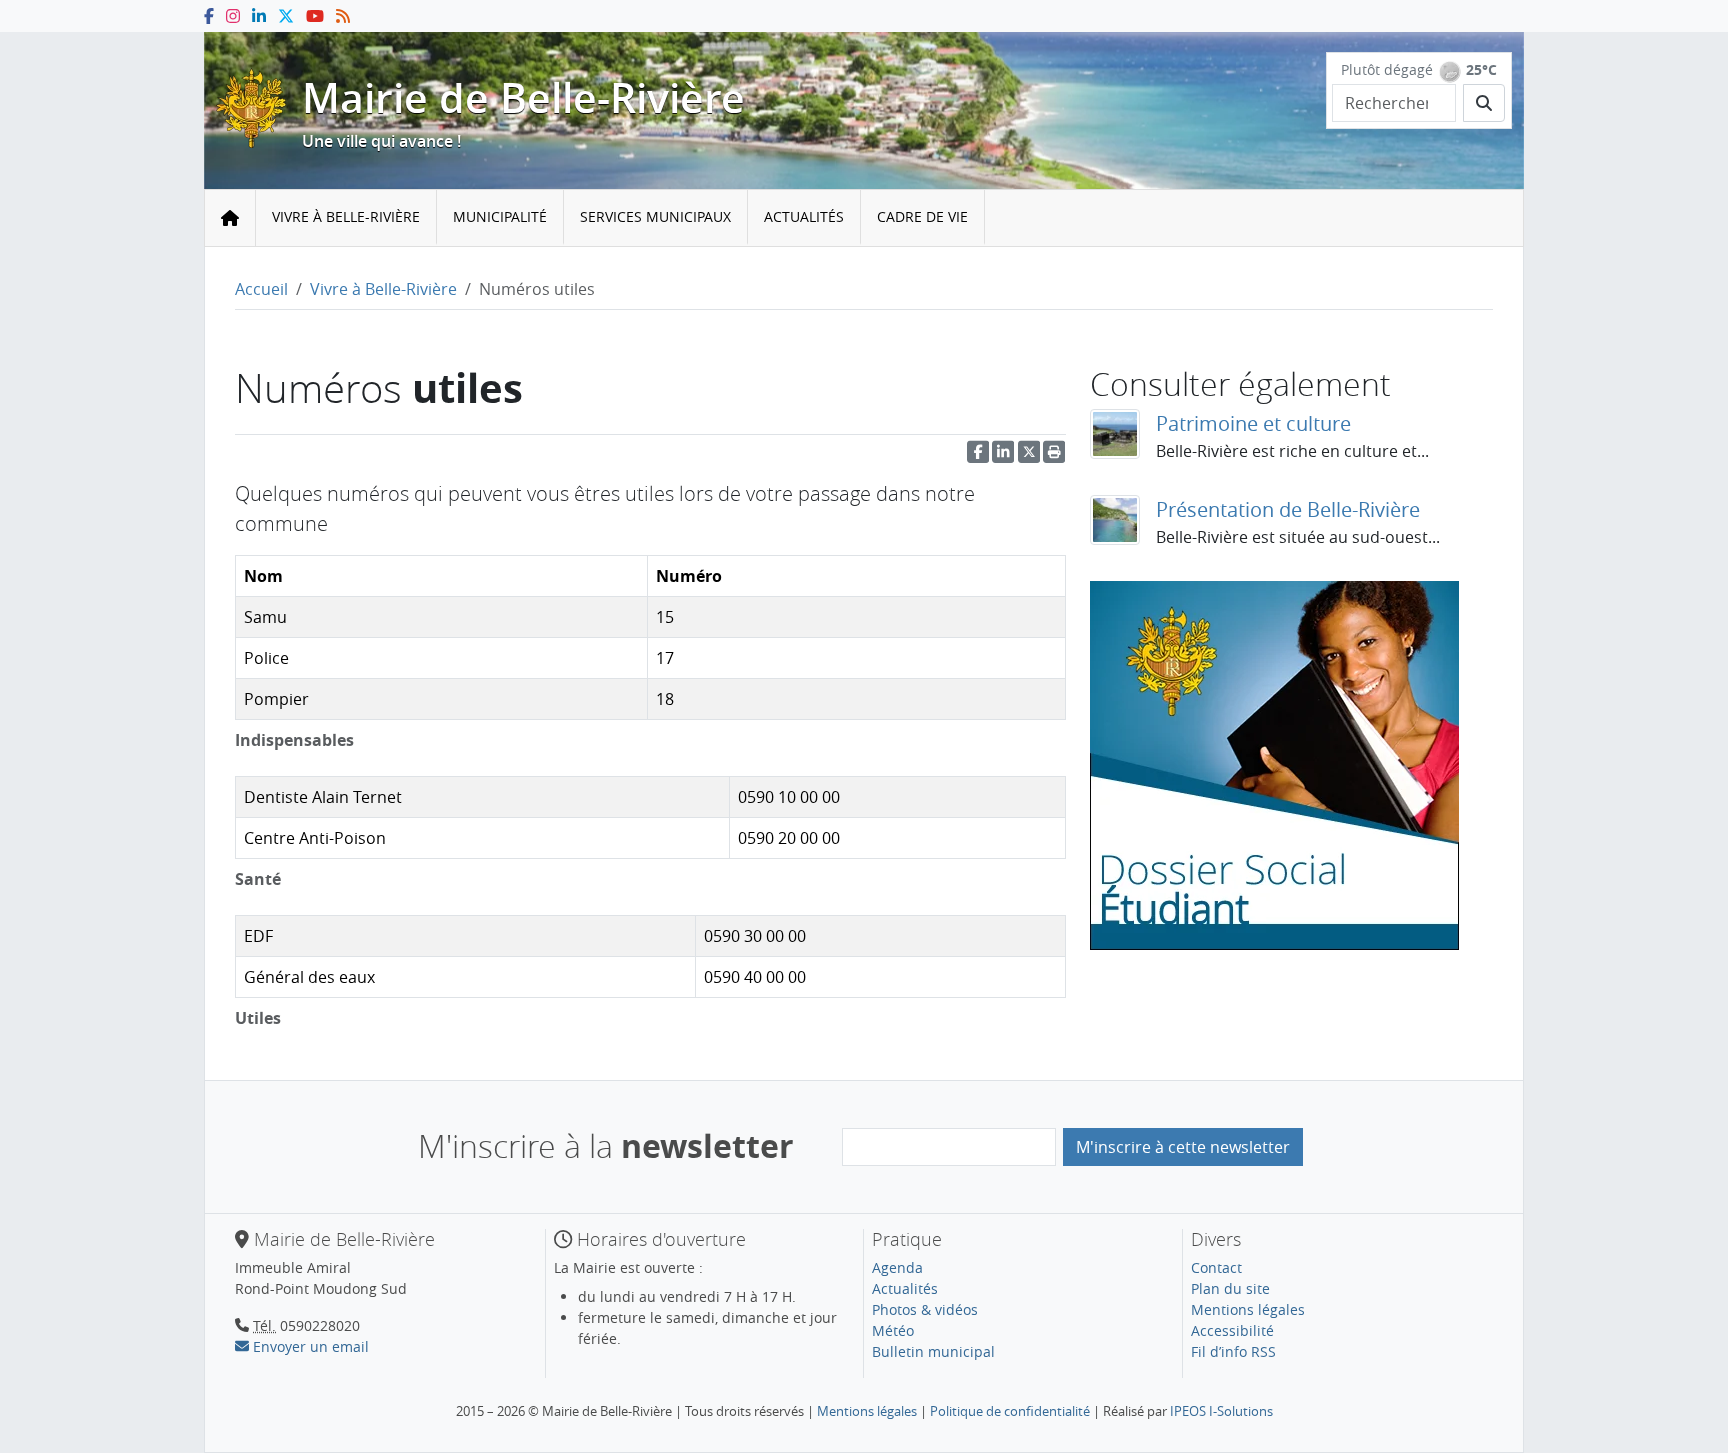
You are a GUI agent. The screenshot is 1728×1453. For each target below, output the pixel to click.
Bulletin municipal (933, 1351)
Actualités (804, 216)
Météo (893, 1330)
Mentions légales (1248, 1309)
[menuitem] (346, 217)
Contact (1216, 1267)
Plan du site (1230, 1288)
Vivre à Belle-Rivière (346, 216)
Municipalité (500, 216)
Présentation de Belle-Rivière (1288, 509)
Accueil (261, 289)
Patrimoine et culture (1253, 423)
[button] (1054, 456)
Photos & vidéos (925, 1309)
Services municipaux (655, 216)
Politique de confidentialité (1010, 1411)
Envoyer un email (309, 1346)
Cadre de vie (922, 216)
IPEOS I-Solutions (1221, 1411)
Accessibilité (1232, 1330)
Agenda (897, 1267)
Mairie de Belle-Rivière (523, 97)
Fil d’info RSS (1233, 1351)
